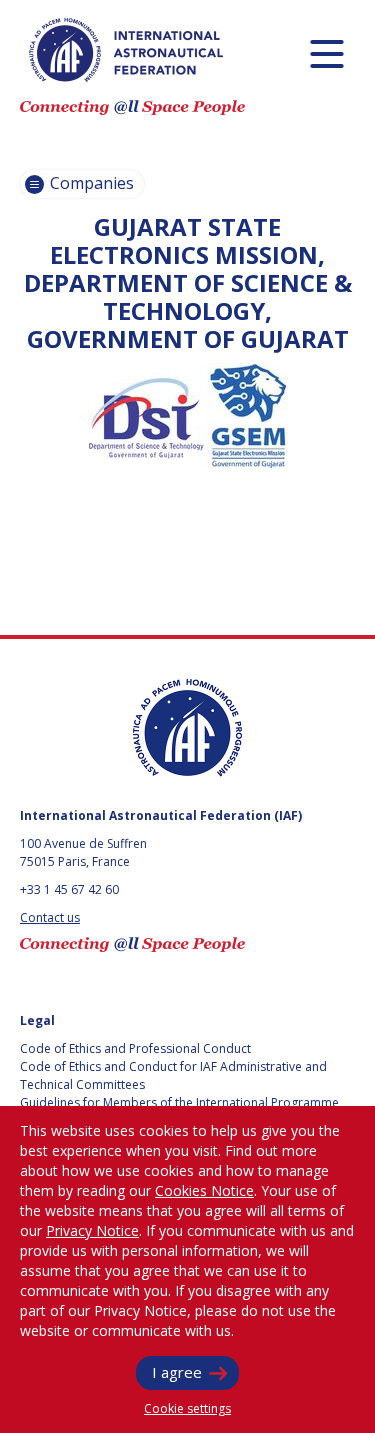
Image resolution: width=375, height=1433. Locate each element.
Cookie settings (187, 1408)
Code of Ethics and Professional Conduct (135, 1048)
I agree (177, 1372)
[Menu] (326, 53)
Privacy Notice (92, 1230)
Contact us (50, 917)
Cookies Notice (204, 1190)
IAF (126, 50)
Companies (90, 183)
